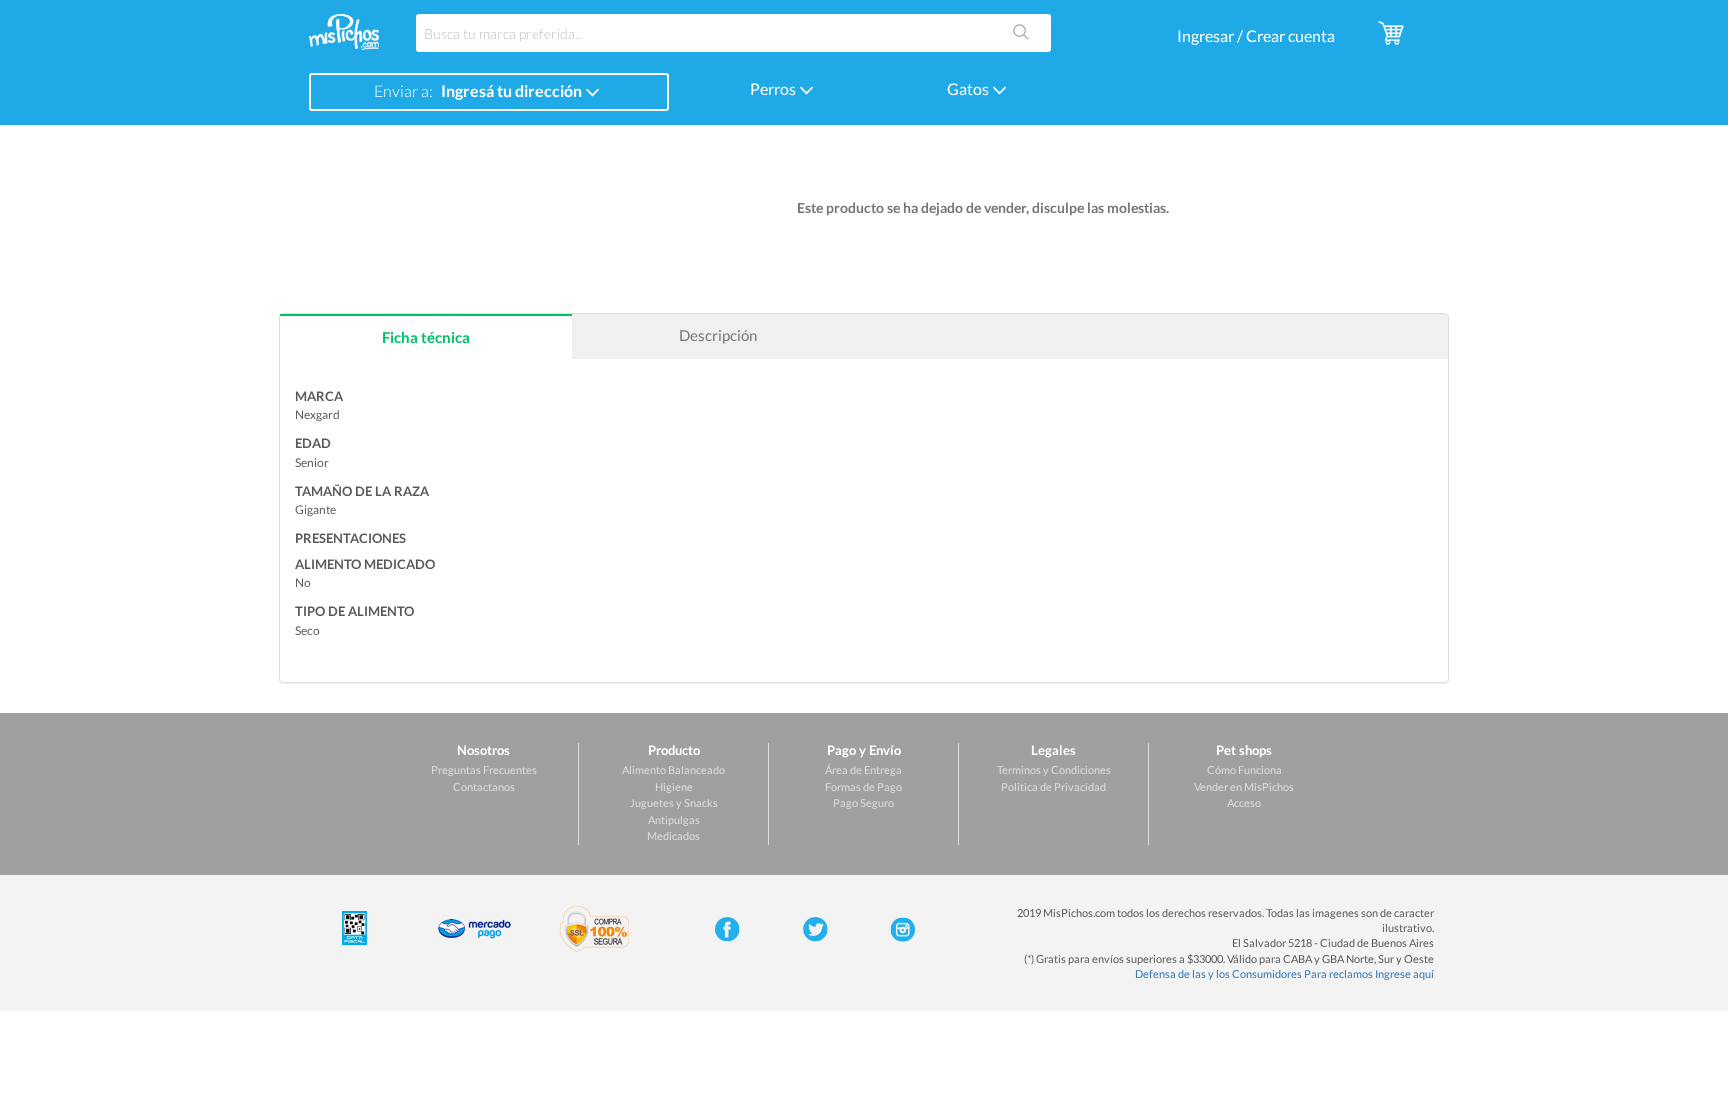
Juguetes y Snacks (674, 802)
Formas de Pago (863, 786)
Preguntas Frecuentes (484, 769)
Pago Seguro (863, 802)
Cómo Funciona (1244, 769)
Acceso (1244, 802)
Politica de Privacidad (1053, 786)
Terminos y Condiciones (1054, 769)
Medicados (673, 835)
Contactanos (484, 786)
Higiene (674, 786)
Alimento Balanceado (673, 769)
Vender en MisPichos (1244, 786)
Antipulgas (674, 819)
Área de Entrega (863, 769)
